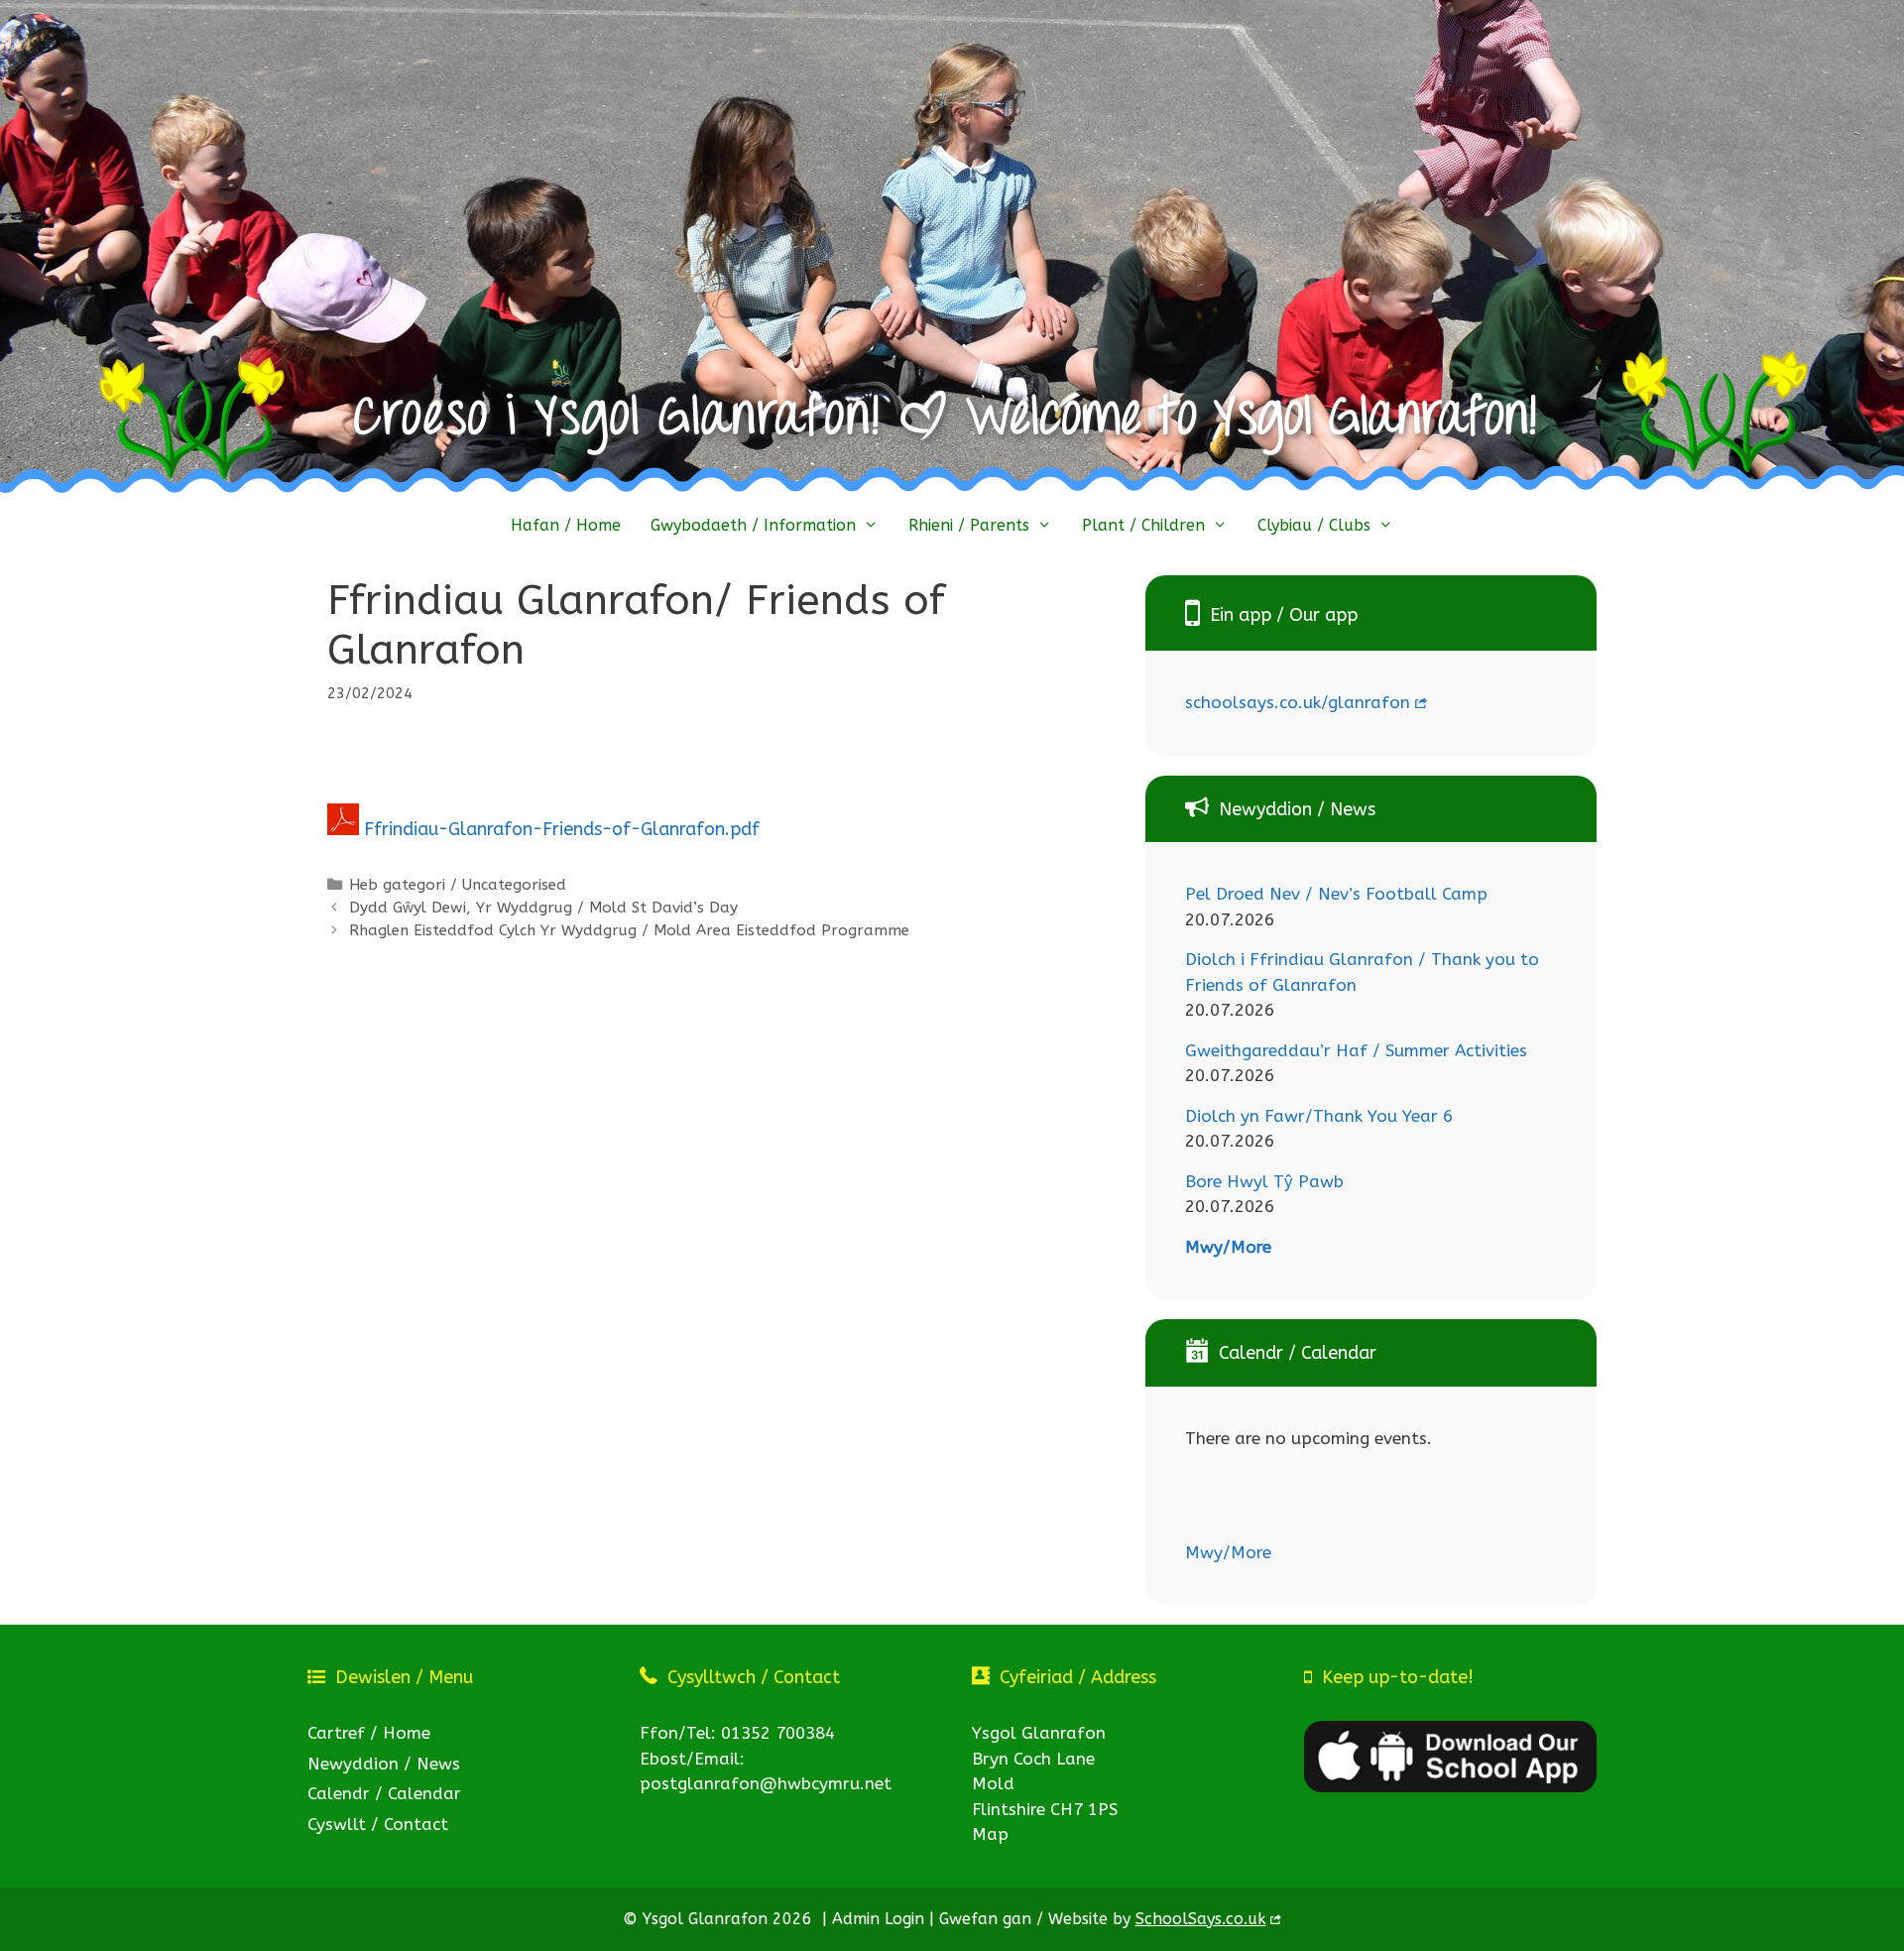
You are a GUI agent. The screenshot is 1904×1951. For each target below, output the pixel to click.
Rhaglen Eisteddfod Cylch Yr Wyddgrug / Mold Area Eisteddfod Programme (629, 930)
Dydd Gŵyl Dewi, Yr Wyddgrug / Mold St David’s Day (543, 908)
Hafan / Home (566, 525)
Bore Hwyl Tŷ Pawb (1264, 1181)
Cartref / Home (369, 1733)
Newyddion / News (384, 1764)
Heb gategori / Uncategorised (458, 885)
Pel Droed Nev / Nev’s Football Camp (1336, 894)
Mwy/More (1228, 1247)
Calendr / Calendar (384, 1793)
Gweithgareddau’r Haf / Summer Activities (1356, 1050)
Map (990, 1834)
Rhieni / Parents (969, 525)
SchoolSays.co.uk (1201, 1919)
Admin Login (878, 1919)
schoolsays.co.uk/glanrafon (1298, 702)
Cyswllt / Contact (378, 1824)
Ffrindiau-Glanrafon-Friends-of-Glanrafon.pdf (562, 829)
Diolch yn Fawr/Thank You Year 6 (1319, 1116)
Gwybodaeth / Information (753, 525)
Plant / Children (1143, 525)
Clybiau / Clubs (1314, 525)
